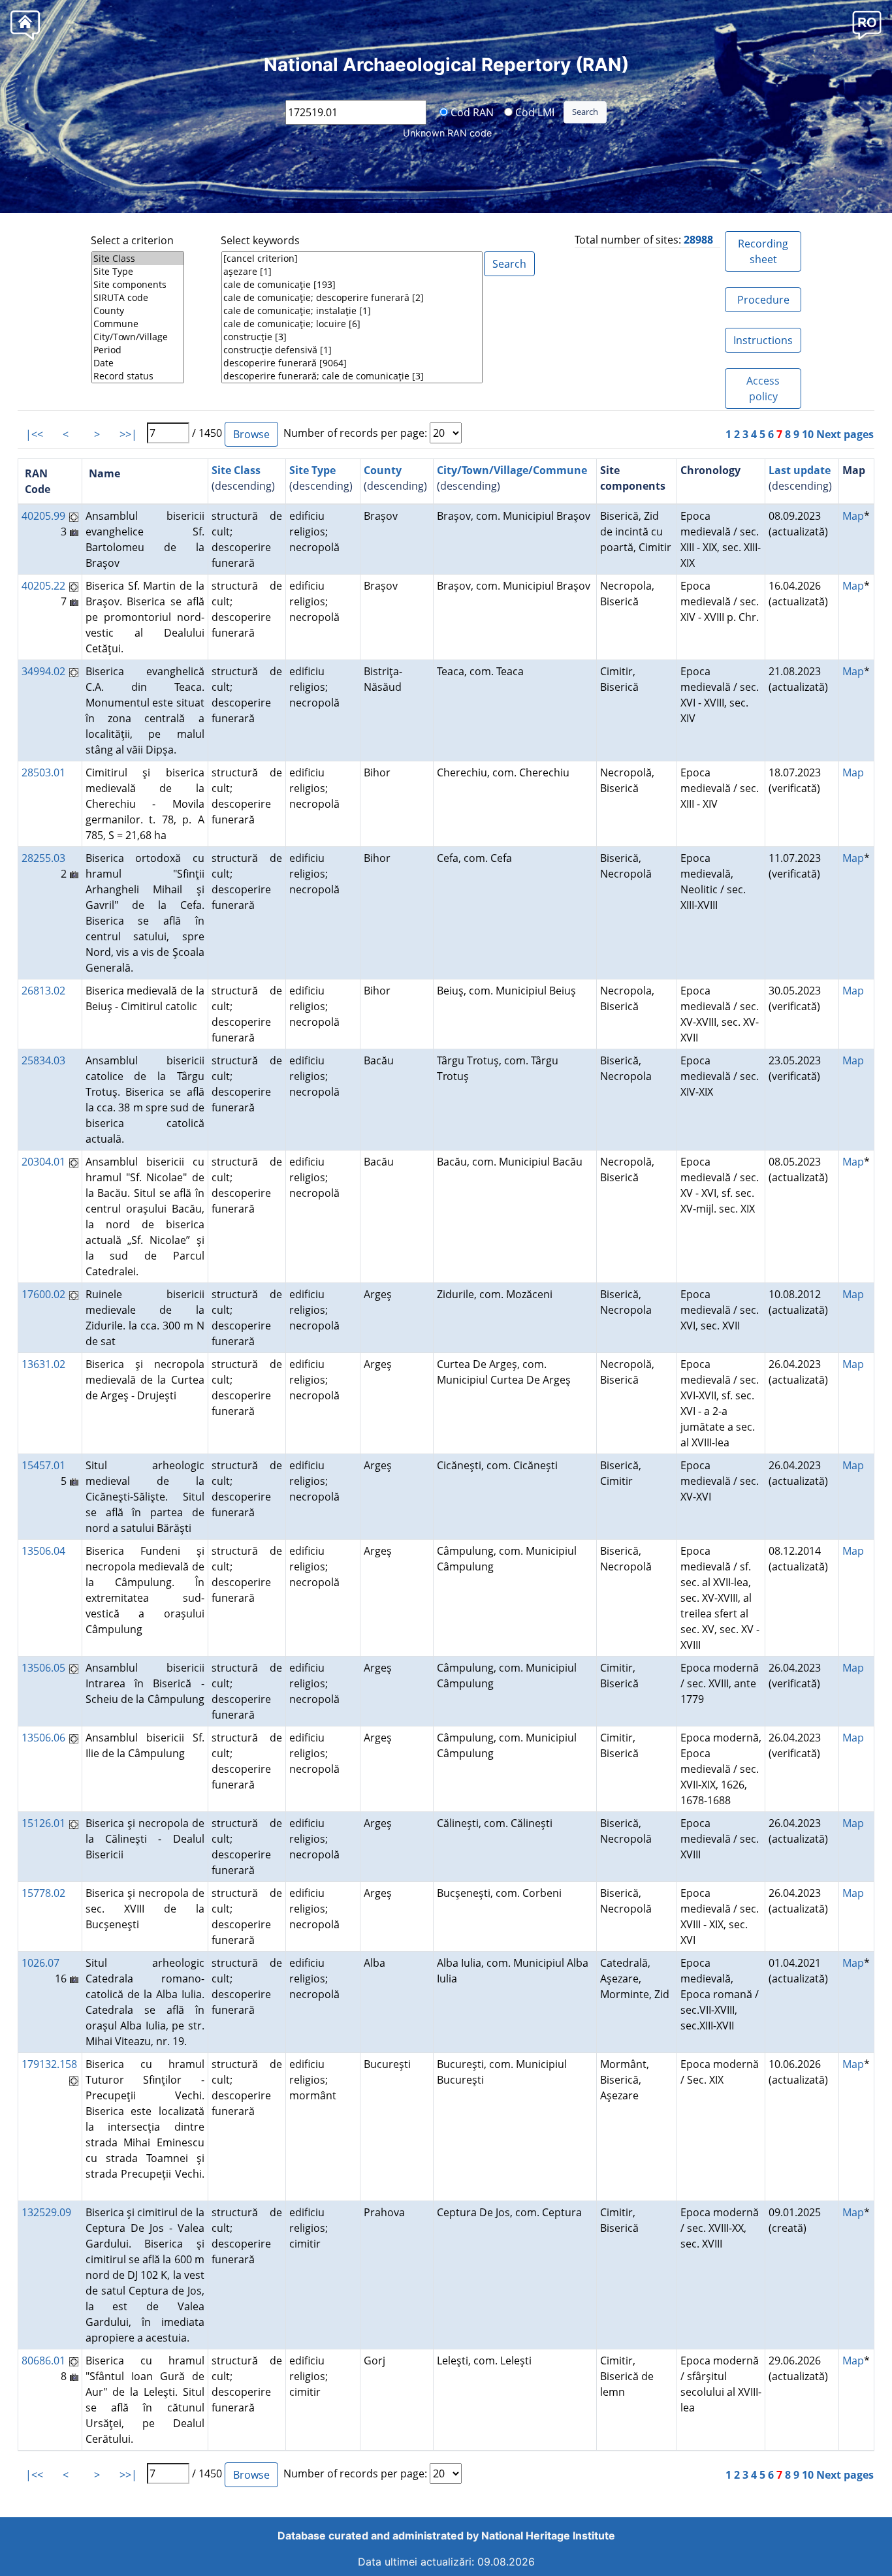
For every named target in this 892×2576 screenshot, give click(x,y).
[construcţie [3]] (352, 337)
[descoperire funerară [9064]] (352, 363)
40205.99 (43, 516)
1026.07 (40, 1963)
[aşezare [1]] (352, 272)
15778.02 (43, 1893)
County (383, 470)
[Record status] (138, 376)
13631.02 (43, 1364)
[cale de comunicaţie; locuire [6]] (352, 324)
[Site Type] (138, 272)
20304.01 (43, 1162)
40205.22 (43, 586)
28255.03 (43, 858)
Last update (800, 470)
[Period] (138, 350)
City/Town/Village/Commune (512, 470)
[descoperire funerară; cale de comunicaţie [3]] (352, 376)
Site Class (236, 470)
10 (808, 434)
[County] (138, 311)
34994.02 (43, 671)
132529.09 (46, 2212)
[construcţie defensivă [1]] (352, 350)
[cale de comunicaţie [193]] (352, 285)
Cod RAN (471, 112)
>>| (128, 434)
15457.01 (43, 1465)
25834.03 (43, 1060)
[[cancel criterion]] (352, 259)
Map (853, 516)
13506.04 (43, 1551)
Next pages (845, 434)
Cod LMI (534, 112)
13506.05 (43, 1668)
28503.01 (43, 772)
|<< (34, 434)
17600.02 (43, 1294)
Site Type (312, 470)
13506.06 (43, 1738)
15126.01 (43, 1823)
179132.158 (49, 2064)
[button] (867, 24)
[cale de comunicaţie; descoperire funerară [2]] (352, 298)
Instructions (763, 340)
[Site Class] (138, 259)
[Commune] (138, 324)
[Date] (138, 363)
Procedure (763, 300)
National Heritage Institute (548, 2536)
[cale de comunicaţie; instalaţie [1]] (352, 311)
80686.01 (43, 2361)
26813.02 (43, 991)
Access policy (763, 389)
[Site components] (138, 285)
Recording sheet (763, 251)
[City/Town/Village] (138, 337)
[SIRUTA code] (138, 298)
